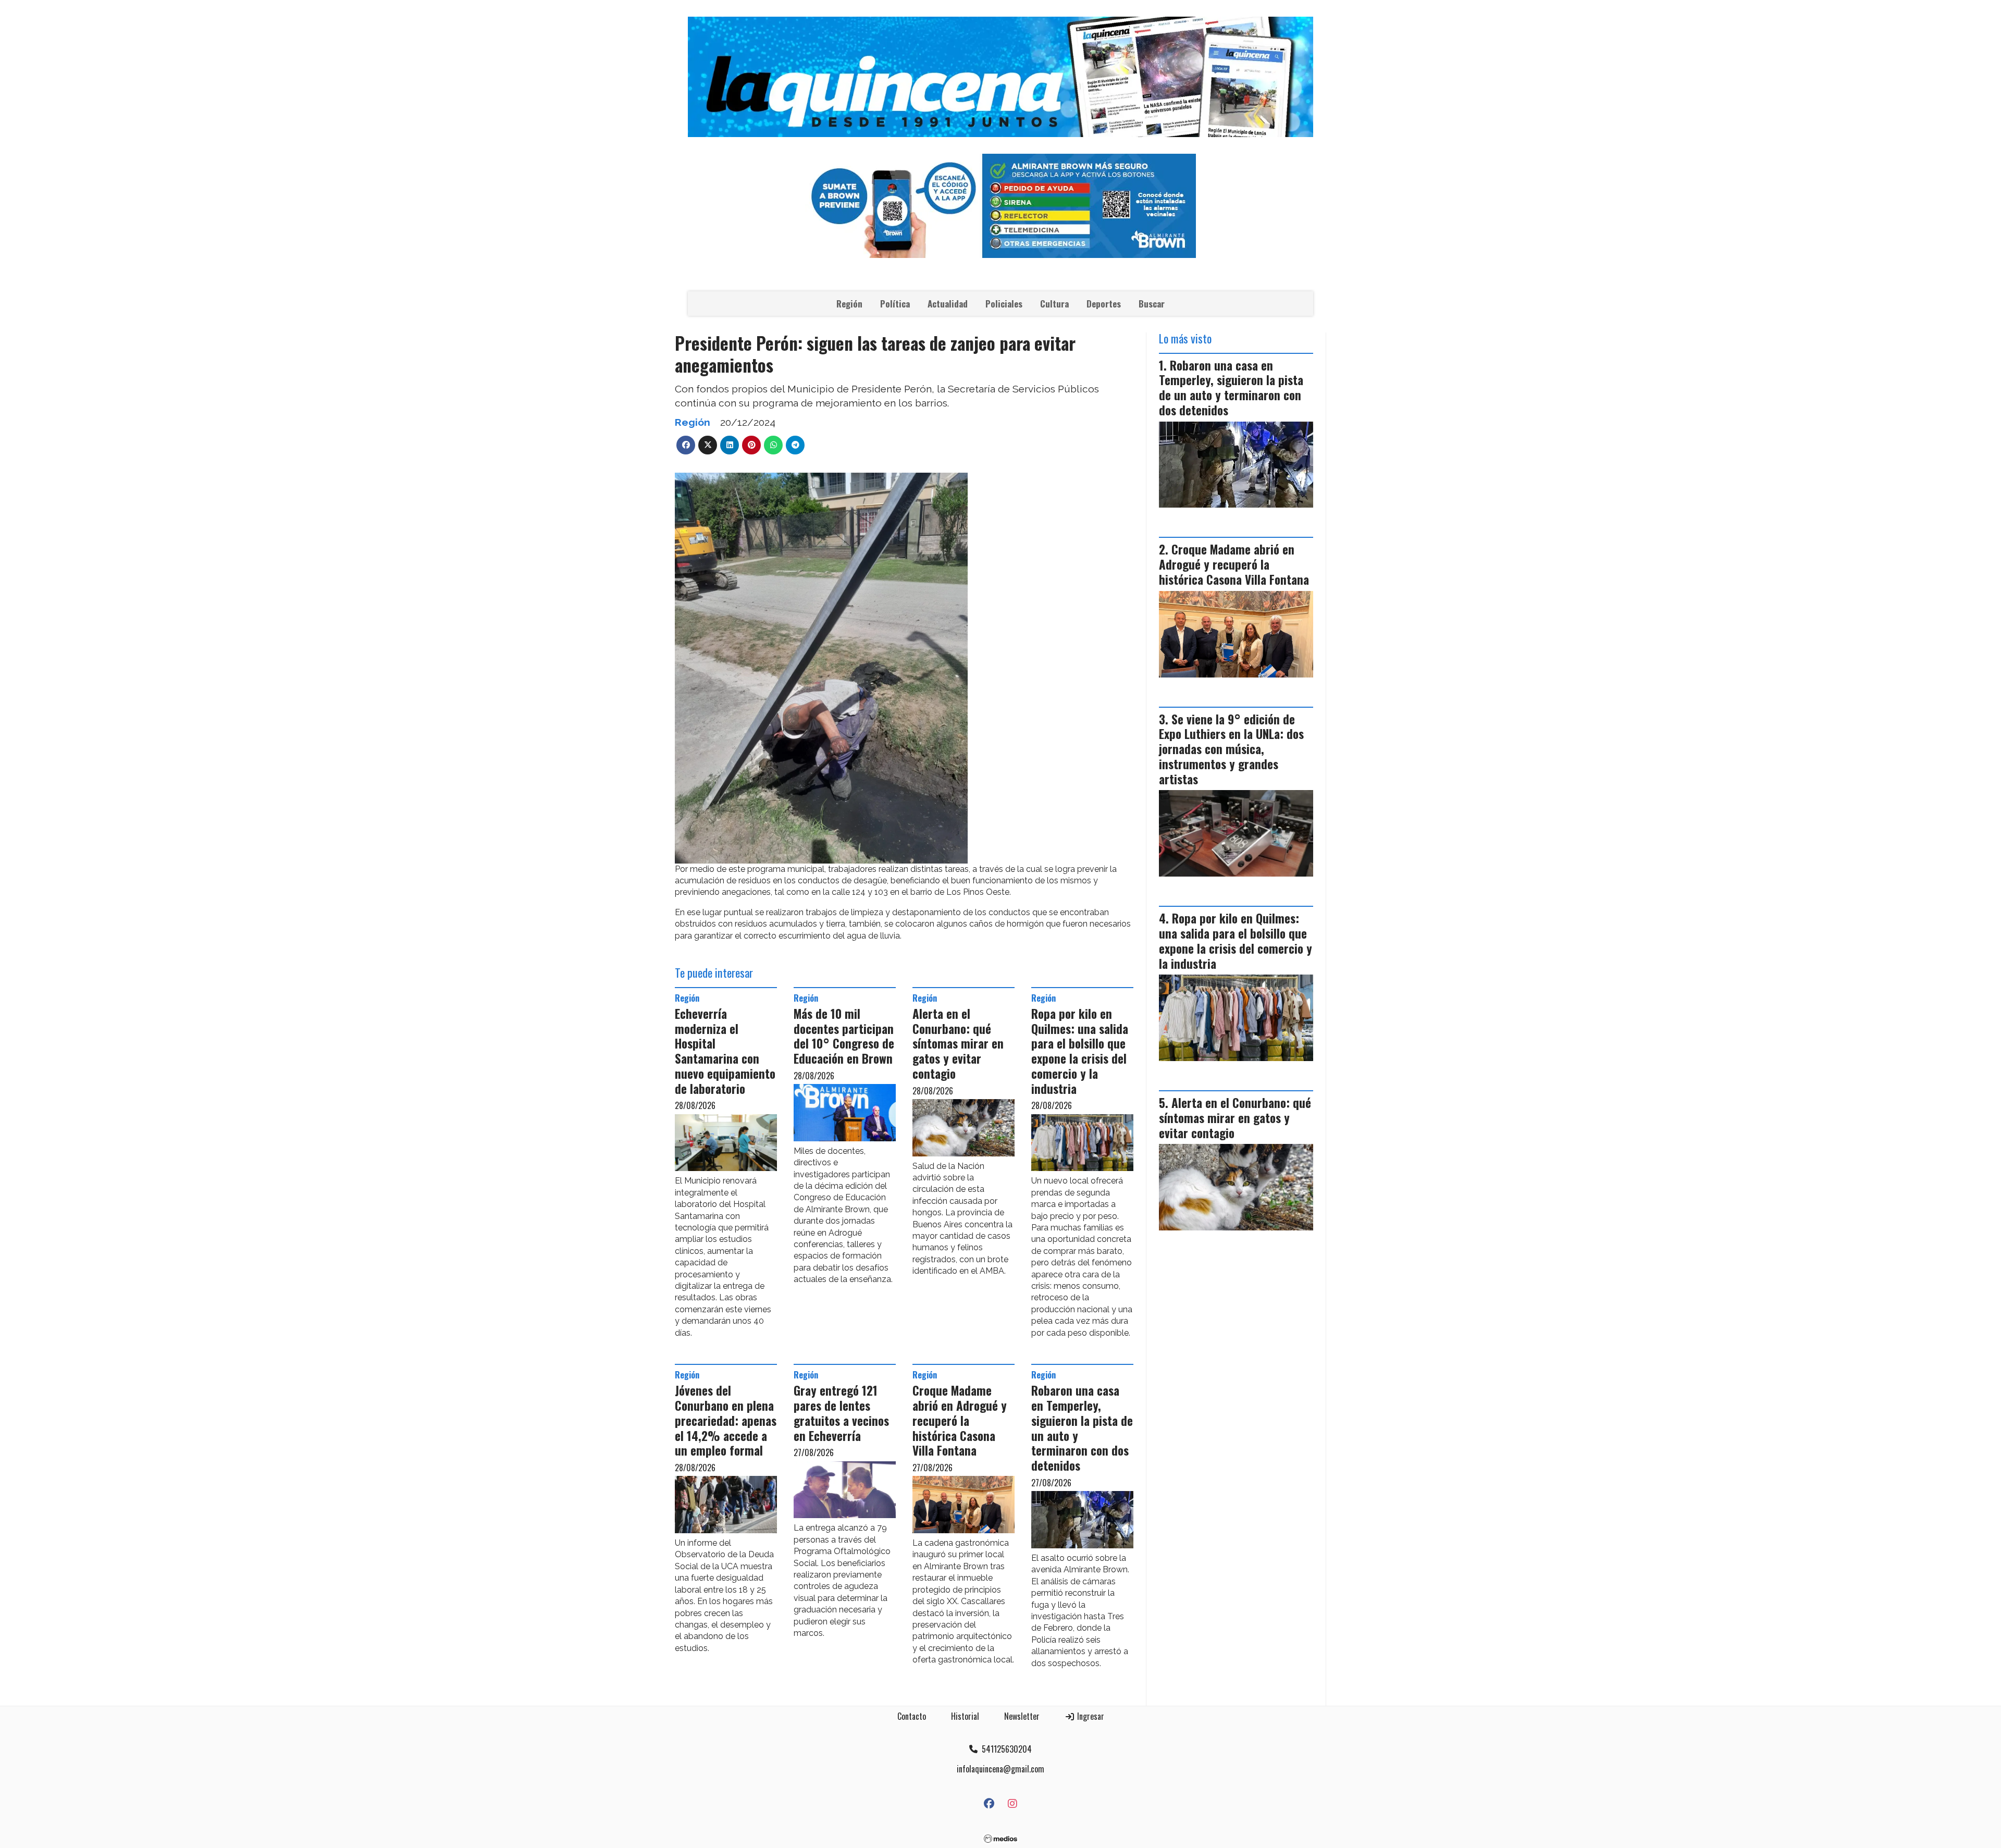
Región (849, 304)
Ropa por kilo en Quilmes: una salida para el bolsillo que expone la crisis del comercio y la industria (1080, 1051)
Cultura (1054, 304)
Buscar (1152, 304)
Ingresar (1090, 1716)
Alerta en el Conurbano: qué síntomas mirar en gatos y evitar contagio (958, 1044)
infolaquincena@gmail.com (1000, 1769)
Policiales (1004, 304)
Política (895, 304)
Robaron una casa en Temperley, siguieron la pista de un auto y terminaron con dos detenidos (1082, 1428)
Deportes (1104, 304)
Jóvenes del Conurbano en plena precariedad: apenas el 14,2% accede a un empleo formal (726, 1420)
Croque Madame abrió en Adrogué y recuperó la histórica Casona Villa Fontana (960, 1420)
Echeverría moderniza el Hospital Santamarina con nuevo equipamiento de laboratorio (725, 1051)
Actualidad (948, 304)
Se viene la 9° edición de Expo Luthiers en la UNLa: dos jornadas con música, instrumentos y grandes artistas (1231, 749)
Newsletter (1022, 1716)
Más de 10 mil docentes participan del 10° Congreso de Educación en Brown (844, 1036)
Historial (965, 1716)
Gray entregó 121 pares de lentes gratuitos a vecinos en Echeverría (841, 1413)
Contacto (912, 1716)
